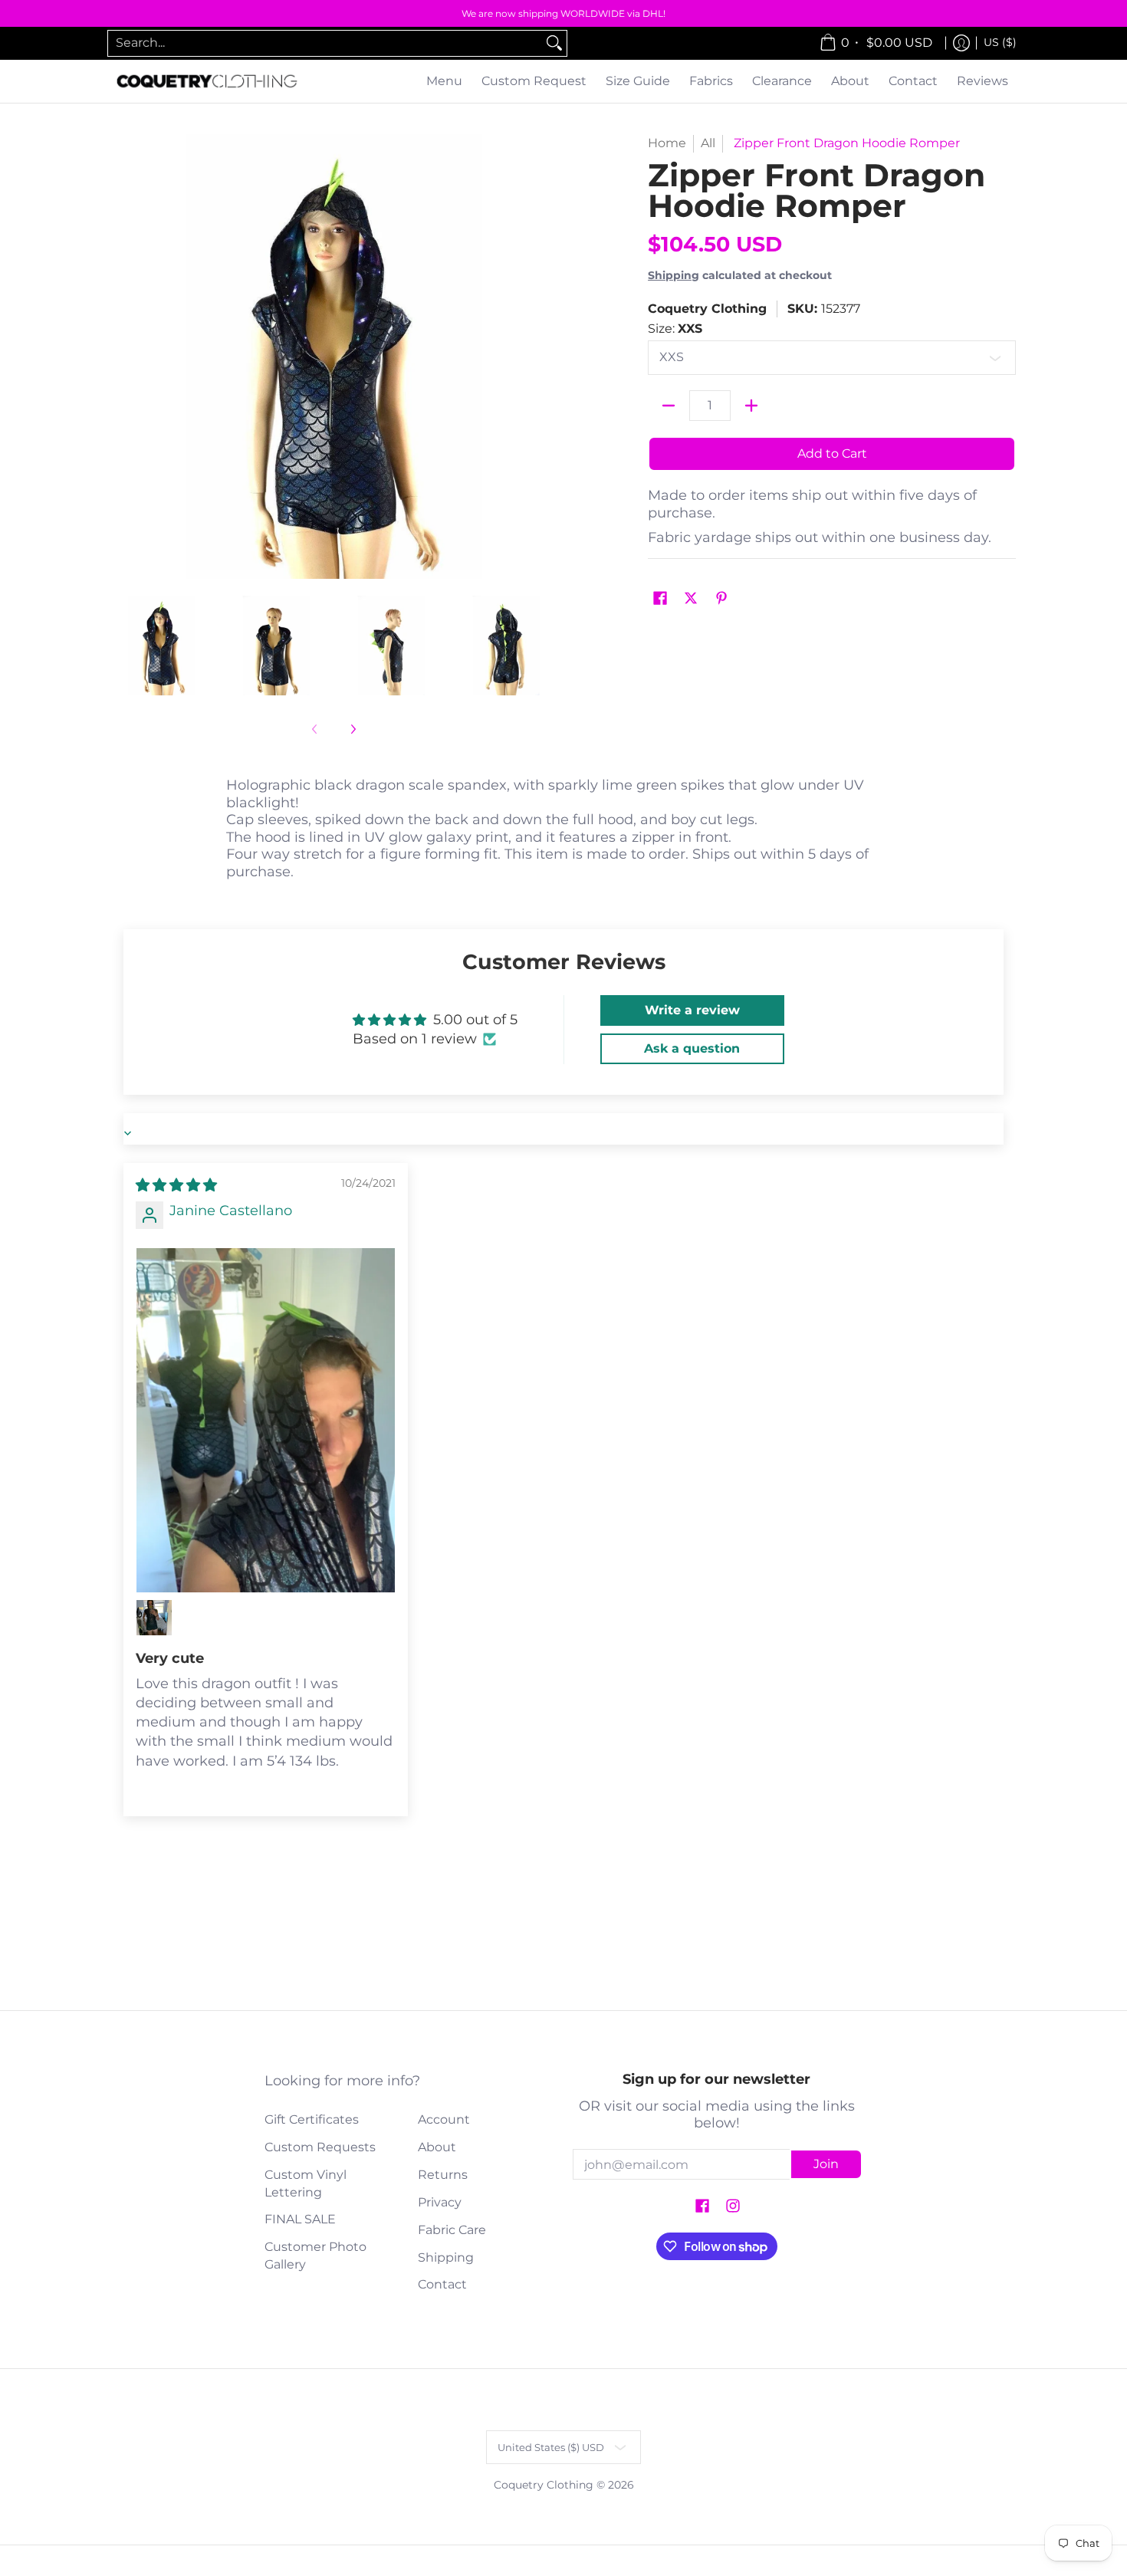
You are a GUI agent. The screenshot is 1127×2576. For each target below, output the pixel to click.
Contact (442, 2284)
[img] (176, 1185)
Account (444, 2119)
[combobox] (325, 43)
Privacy (440, 2202)
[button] (660, 599)
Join (826, 2164)
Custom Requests (320, 2147)
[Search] (554, 43)
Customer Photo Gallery (315, 2256)
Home (667, 143)
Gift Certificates (312, 2119)
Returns (443, 2175)
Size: (675, 329)
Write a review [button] (692, 1010)
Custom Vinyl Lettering (306, 2183)
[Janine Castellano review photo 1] (266, 1421)
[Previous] (122, 356)
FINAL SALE (300, 2219)
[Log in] (961, 43)
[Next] (545, 356)
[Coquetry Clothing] (207, 82)
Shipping (674, 275)
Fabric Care (452, 2230)
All (708, 143)
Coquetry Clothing (707, 309)
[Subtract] (669, 406)
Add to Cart (832, 453)
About (437, 2147)
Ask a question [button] (692, 1048)
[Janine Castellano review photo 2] (154, 1618)
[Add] (751, 406)
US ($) (1000, 42)
